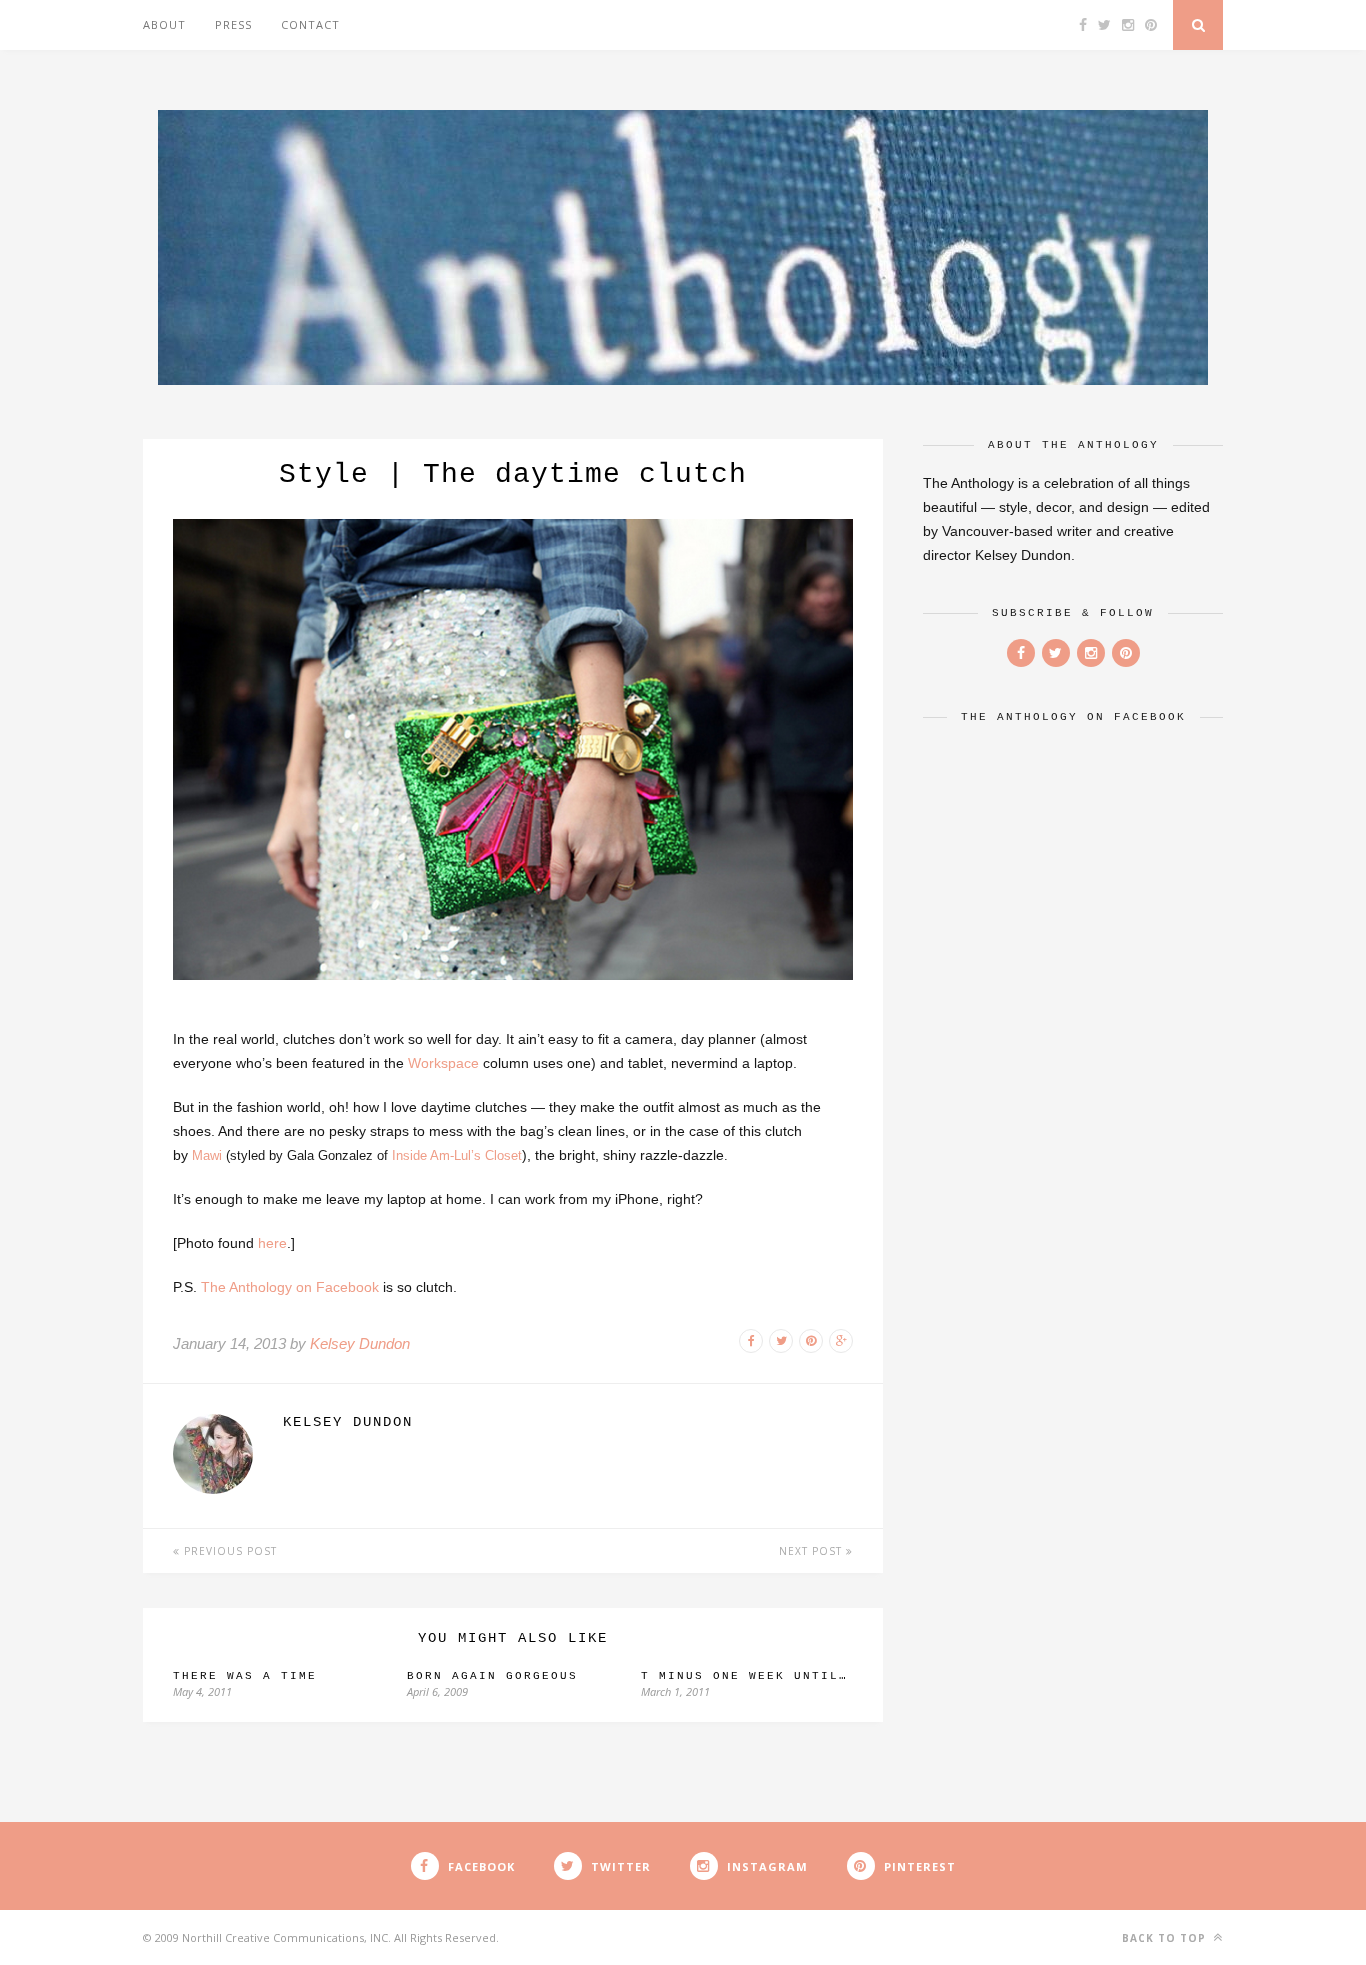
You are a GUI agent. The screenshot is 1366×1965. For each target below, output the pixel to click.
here (272, 1243)
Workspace (443, 1063)
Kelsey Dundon (360, 1343)
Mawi (207, 1155)
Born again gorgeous (492, 1676)
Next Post (812, 1551)
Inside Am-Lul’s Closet (457, 1155)
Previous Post (228, 1551)
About (164, 24)
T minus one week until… (744, 1676)
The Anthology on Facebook (290, 1287)
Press (233, 24)
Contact (310, 24)
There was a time (245, 1676)
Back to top (1166, 1938)
